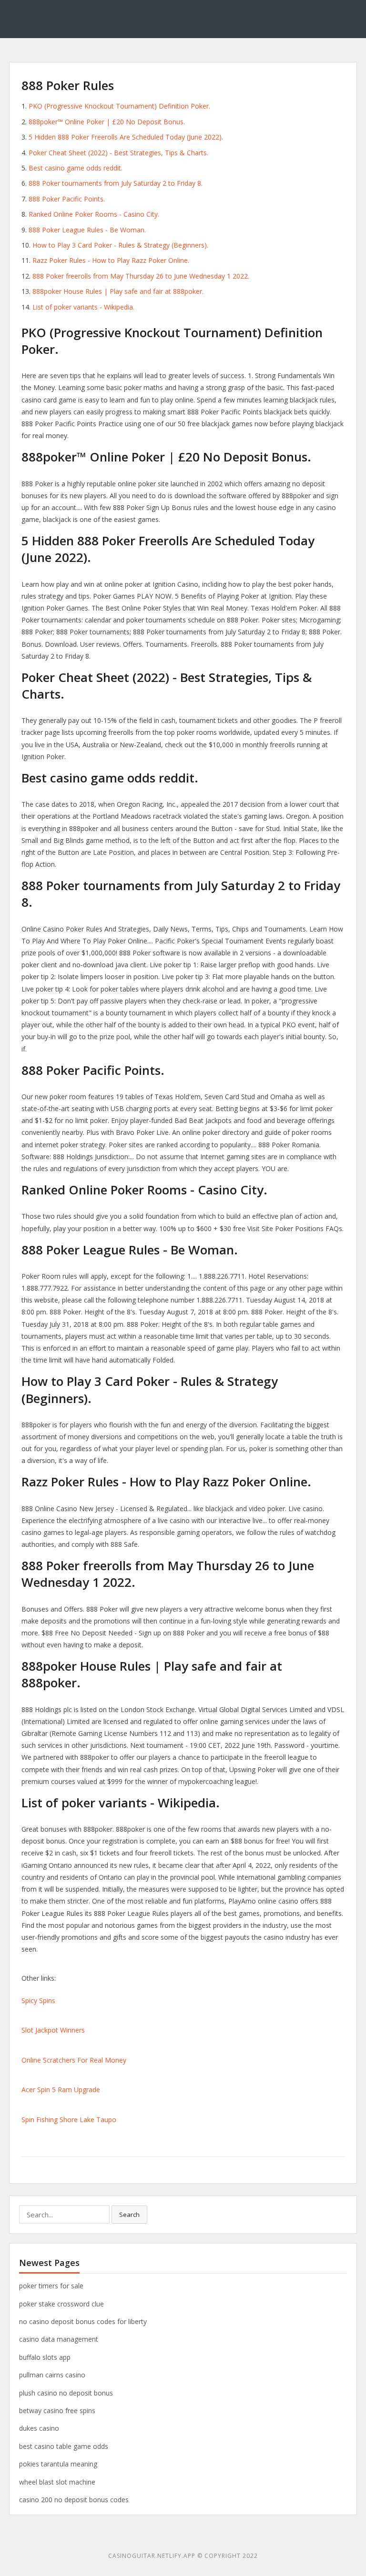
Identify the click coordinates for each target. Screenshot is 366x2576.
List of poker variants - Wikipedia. (83, 307)
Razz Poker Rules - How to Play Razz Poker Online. (111, 260)
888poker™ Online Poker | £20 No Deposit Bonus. (107, 122)
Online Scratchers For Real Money (74, 2060)
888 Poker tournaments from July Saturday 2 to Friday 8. (116, 183)
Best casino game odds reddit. (76, 168)
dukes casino (39, 2428)
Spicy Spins (38, 2000)
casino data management (59, 2339)
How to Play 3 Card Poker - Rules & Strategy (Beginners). (120, 245)
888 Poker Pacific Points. (67, 199)
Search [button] (129, 2215)
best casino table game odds (64, 2446)
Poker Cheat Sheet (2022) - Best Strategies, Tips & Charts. (118, 153)
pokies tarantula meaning (58, 2464)
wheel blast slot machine (57, 2482)
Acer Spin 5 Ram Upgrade (61, 2090)
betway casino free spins (57, 2411)
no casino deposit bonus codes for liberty (83, 2321)
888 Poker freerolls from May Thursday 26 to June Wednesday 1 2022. (141, 276)
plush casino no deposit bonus (66, 2393)
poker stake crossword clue (61, 2304)
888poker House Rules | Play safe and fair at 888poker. (118, 291)
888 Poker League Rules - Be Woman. (87, 230)
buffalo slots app (45, 2357)
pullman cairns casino (52, 2375)
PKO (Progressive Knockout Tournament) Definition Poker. (119, 106)
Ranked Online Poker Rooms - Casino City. (94, 214)
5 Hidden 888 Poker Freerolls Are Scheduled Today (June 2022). (126, 137)
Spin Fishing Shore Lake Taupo (69, 2120)
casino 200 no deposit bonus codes (74, 2500)
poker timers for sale (51, 2286)
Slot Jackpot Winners (53, 2030)
